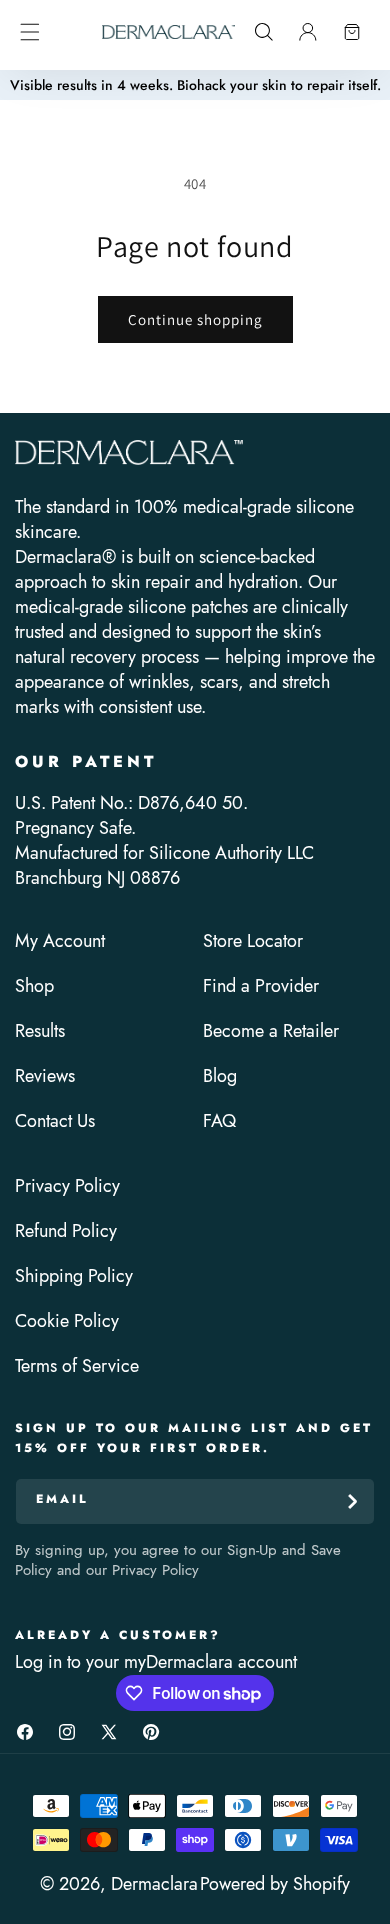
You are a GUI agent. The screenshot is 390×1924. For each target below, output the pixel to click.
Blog (220, 1076)
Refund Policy (66, 1231)
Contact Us (55, 1121)
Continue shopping (195, 319)
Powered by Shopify (275, 1884)
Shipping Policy (74, 1276)
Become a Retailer (271, 1031)
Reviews (45, 1076)
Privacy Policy (67, 1186)
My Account (60, 941)
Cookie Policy (67, 1321)
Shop (34, 986)
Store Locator (253, 941)
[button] (30, 32)
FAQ (219, 1121)
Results (40, 1031)
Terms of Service (77, 1366)
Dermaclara (154, 1884)
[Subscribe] (352, 1501)
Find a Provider (261, 986)
